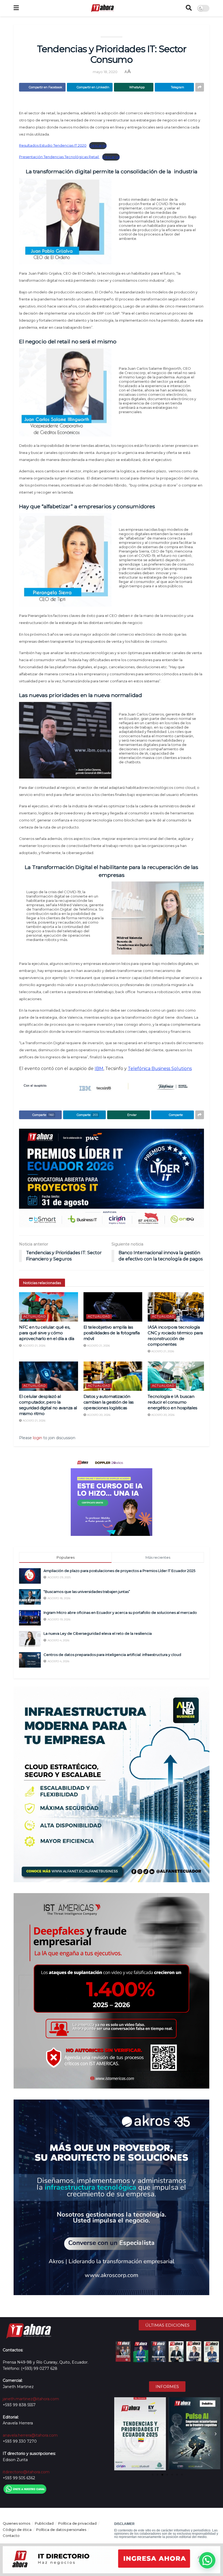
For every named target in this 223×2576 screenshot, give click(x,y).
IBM (99, 1069)
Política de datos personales (61, 2530)
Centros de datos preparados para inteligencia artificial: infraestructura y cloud (112, 1655)
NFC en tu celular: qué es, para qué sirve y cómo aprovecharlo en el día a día (47, 1333)
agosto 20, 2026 (98, 1415)
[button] (119, 2434)
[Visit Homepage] (102, 8)
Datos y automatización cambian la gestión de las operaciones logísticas (109, 1402)
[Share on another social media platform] (200, 87)
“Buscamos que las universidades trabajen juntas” (87, 1592)
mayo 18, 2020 (105, 72)
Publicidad (44, 2523)
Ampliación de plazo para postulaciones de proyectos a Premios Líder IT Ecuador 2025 (119, 1571)
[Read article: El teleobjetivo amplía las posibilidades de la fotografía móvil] (113, 1307)
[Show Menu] (16, 8)
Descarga (98, 145)
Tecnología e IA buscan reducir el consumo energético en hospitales (172, 1402)
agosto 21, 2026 (34, 1346)
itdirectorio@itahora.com (26, 2472)
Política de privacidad (77, 2523)
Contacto (11, 2536)
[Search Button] (189, 8)
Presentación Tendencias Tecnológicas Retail (59, 157)
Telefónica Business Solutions (160, 1069)
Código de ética (17, 2530)
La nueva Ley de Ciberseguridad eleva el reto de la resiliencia (98, 1633)
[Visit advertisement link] (112, 1178)
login (38, 1438)
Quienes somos (16, 2523)
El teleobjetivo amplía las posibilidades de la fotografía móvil (112, 1333)
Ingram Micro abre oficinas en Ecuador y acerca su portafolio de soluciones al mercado (120, 1612)
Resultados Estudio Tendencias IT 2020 (53, 145)
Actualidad (35, 1316)
